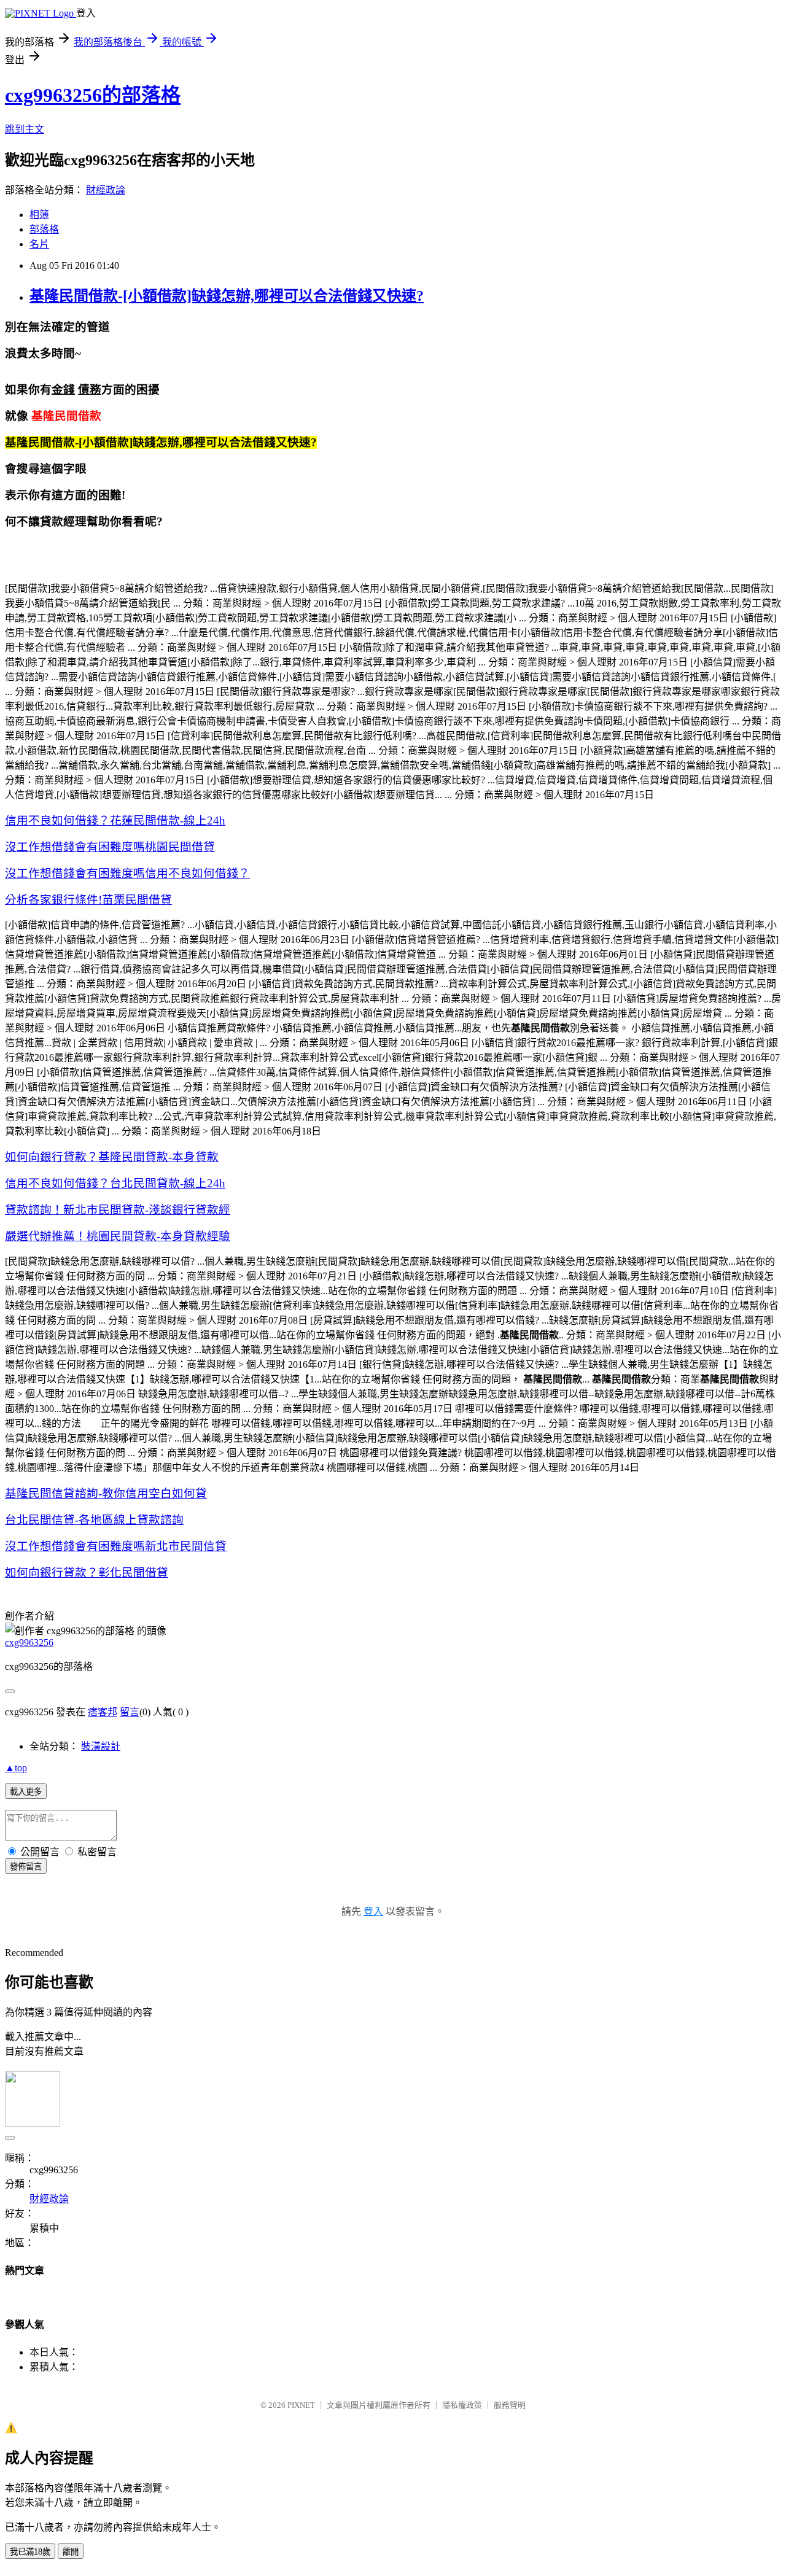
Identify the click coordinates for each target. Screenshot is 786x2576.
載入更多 (26, 1792)
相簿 (39, 215)
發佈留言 (26, 1867)
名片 (39, 244)
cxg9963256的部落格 (93, 95)
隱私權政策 (462, 2405)
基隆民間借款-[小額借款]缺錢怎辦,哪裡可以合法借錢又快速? (227, 296)
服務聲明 (510, 2405)
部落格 (44, 229)
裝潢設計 (101, 1746)
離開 (71, 2552)
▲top (16, 1768)
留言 (130, 1712)
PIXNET (301, 2405)
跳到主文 (25, 129)
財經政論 (106, 190)
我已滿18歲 (30, 2552)
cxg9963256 (29, 1643)
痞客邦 (103, 1712)
